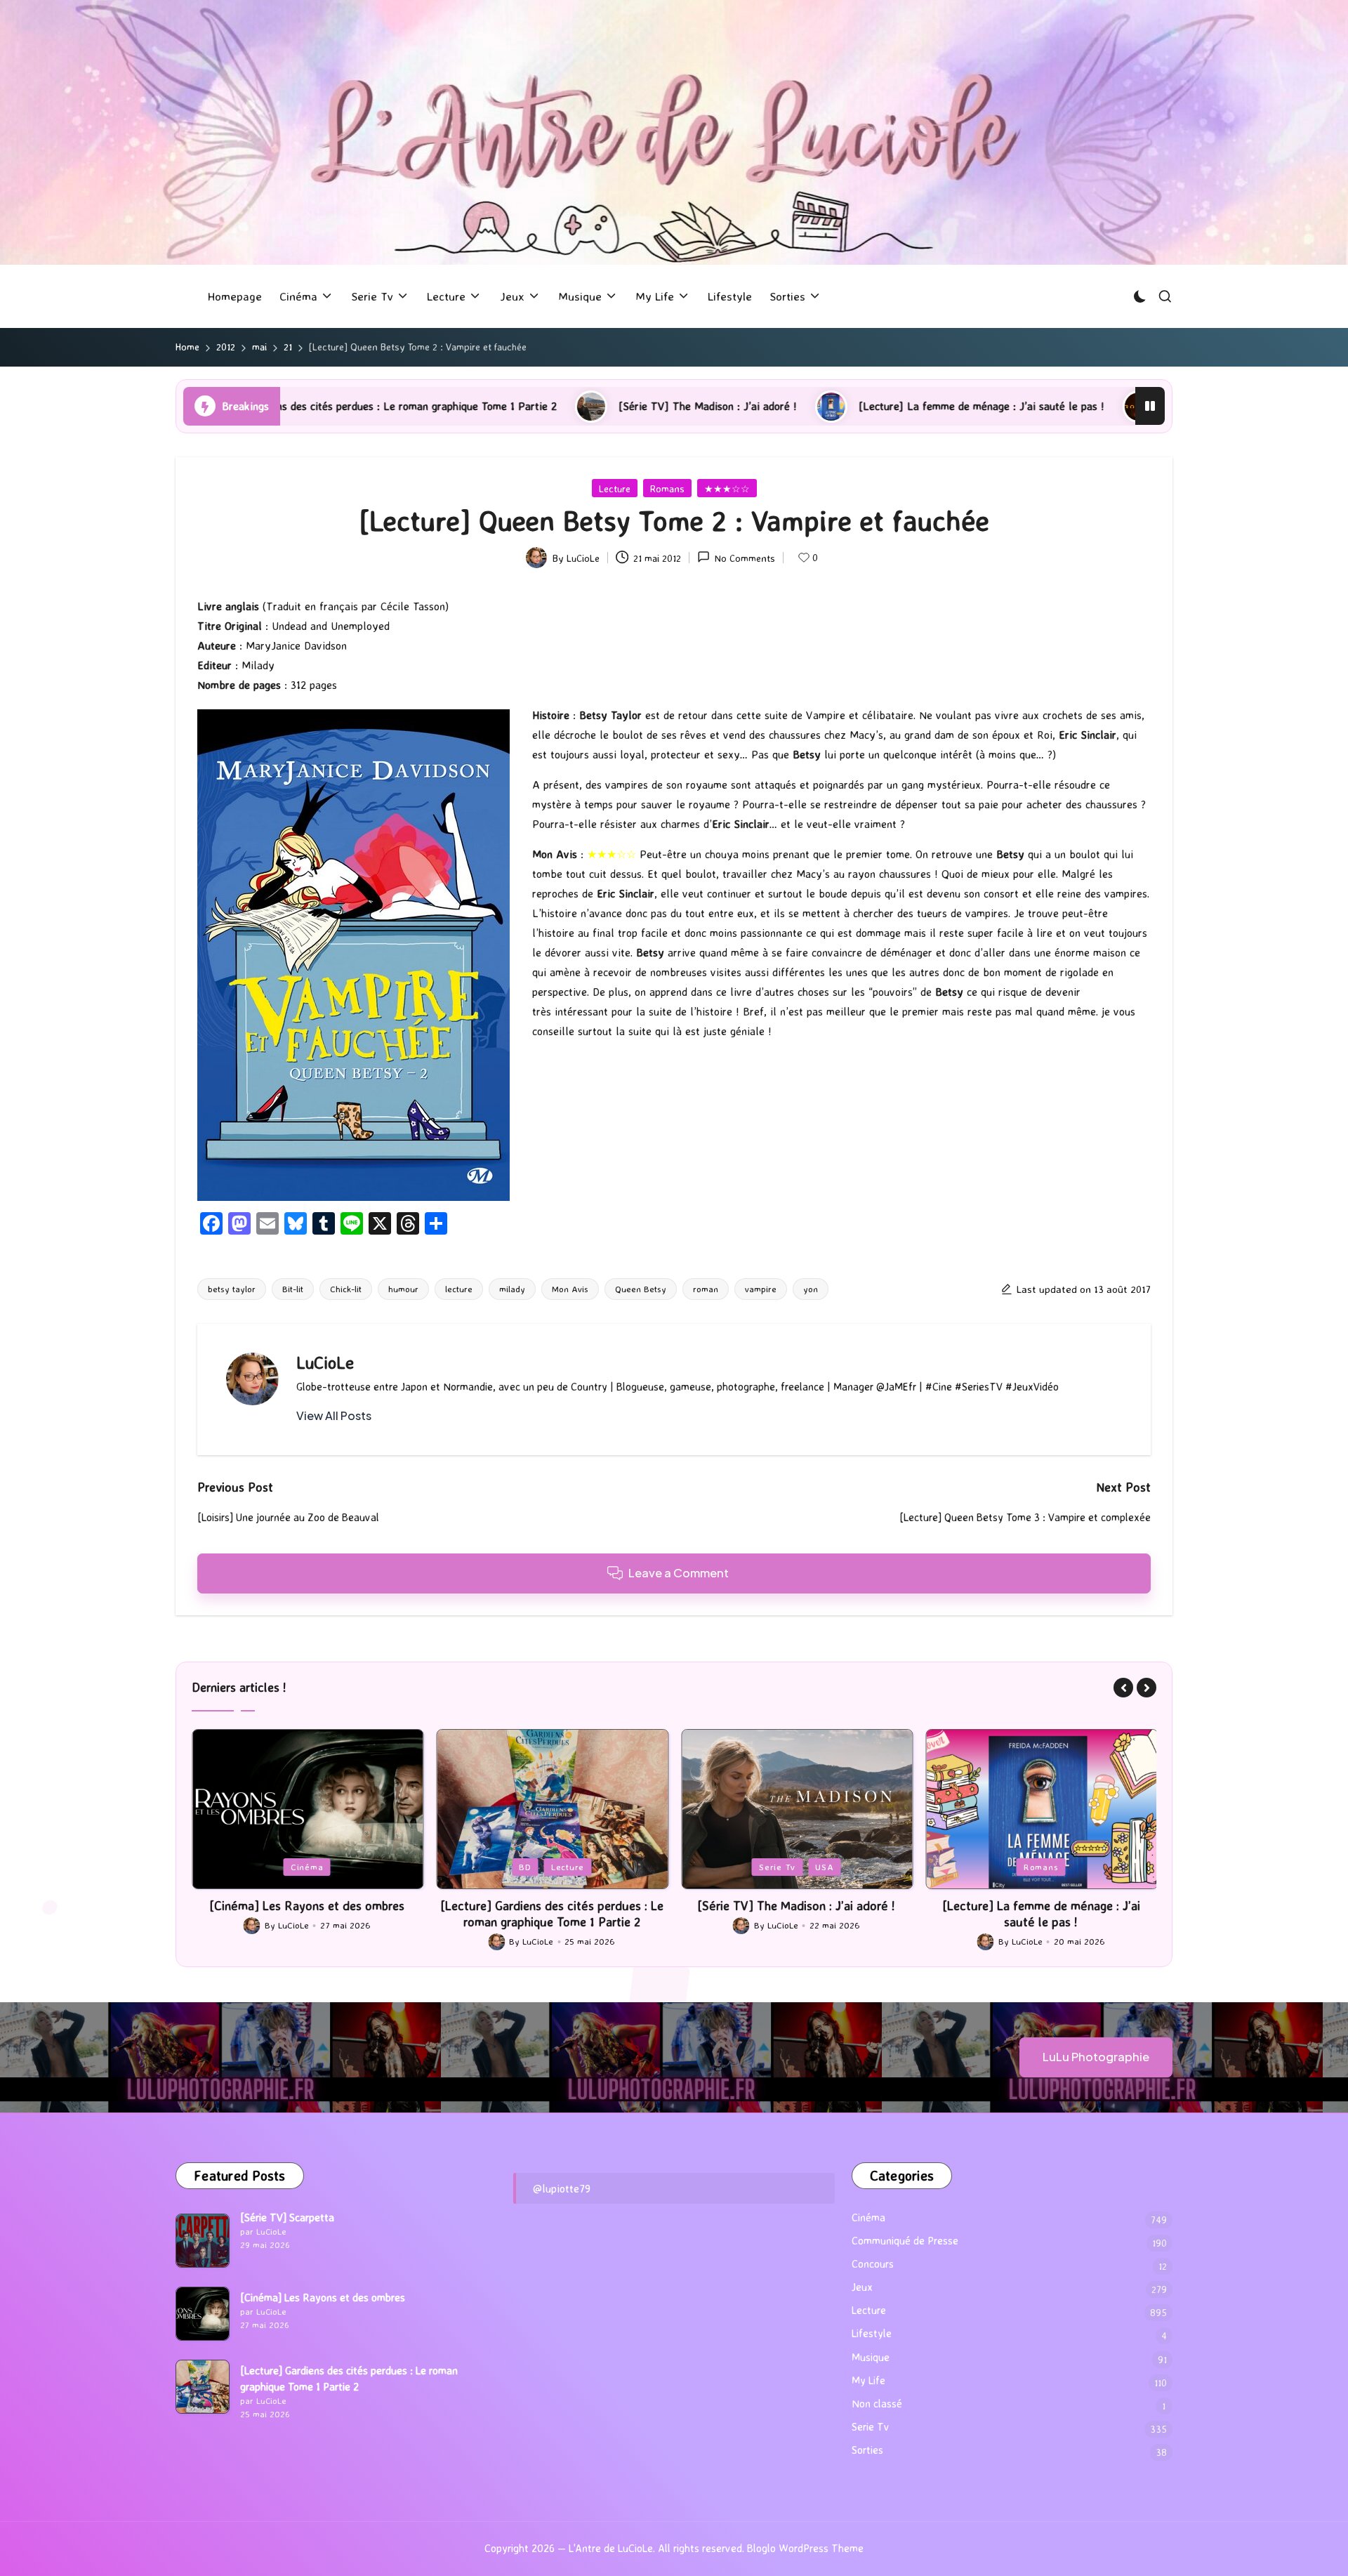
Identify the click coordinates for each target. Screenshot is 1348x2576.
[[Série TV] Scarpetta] (203, 2241)
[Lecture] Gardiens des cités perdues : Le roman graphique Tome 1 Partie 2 (307, 1913)
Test (1079, 1867)
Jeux (1003, 1867)
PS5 (1042, 1867)
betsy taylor (232, 1289)
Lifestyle (872, 2333)
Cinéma (868, 2217)
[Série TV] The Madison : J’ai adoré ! (490, 406)
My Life (868, 2380)
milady (512, 1289)
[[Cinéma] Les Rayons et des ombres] (203, 2314)
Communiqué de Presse (905, 2241)
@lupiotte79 (562, 2188)
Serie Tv (532, 1867)
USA (580, 1867)
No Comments (745, 558)
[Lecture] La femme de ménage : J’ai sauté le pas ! (764, 406)
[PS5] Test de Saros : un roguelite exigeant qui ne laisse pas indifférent (1121, 406)
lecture (459, 1289)
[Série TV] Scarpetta (287, 2217)
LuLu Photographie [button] (1096, 2057)
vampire (761, 1289)
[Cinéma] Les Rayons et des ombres (323, 2298)
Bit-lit (293, 1289)
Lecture (615, 488)
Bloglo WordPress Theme (805, 2548)
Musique (871, 2357)
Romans (667, 488)
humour (403, 1289)
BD (281, 1867)
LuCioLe (325, 1362)
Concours (873, 2264)
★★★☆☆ (727, 488)
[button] (334, 1416)
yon (811, 1289)
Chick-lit (346, 1289)
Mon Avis (570, 1289)
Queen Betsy (641, 1289)
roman (706, 1289)
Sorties (867, 2450)
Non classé (877, 2404)
